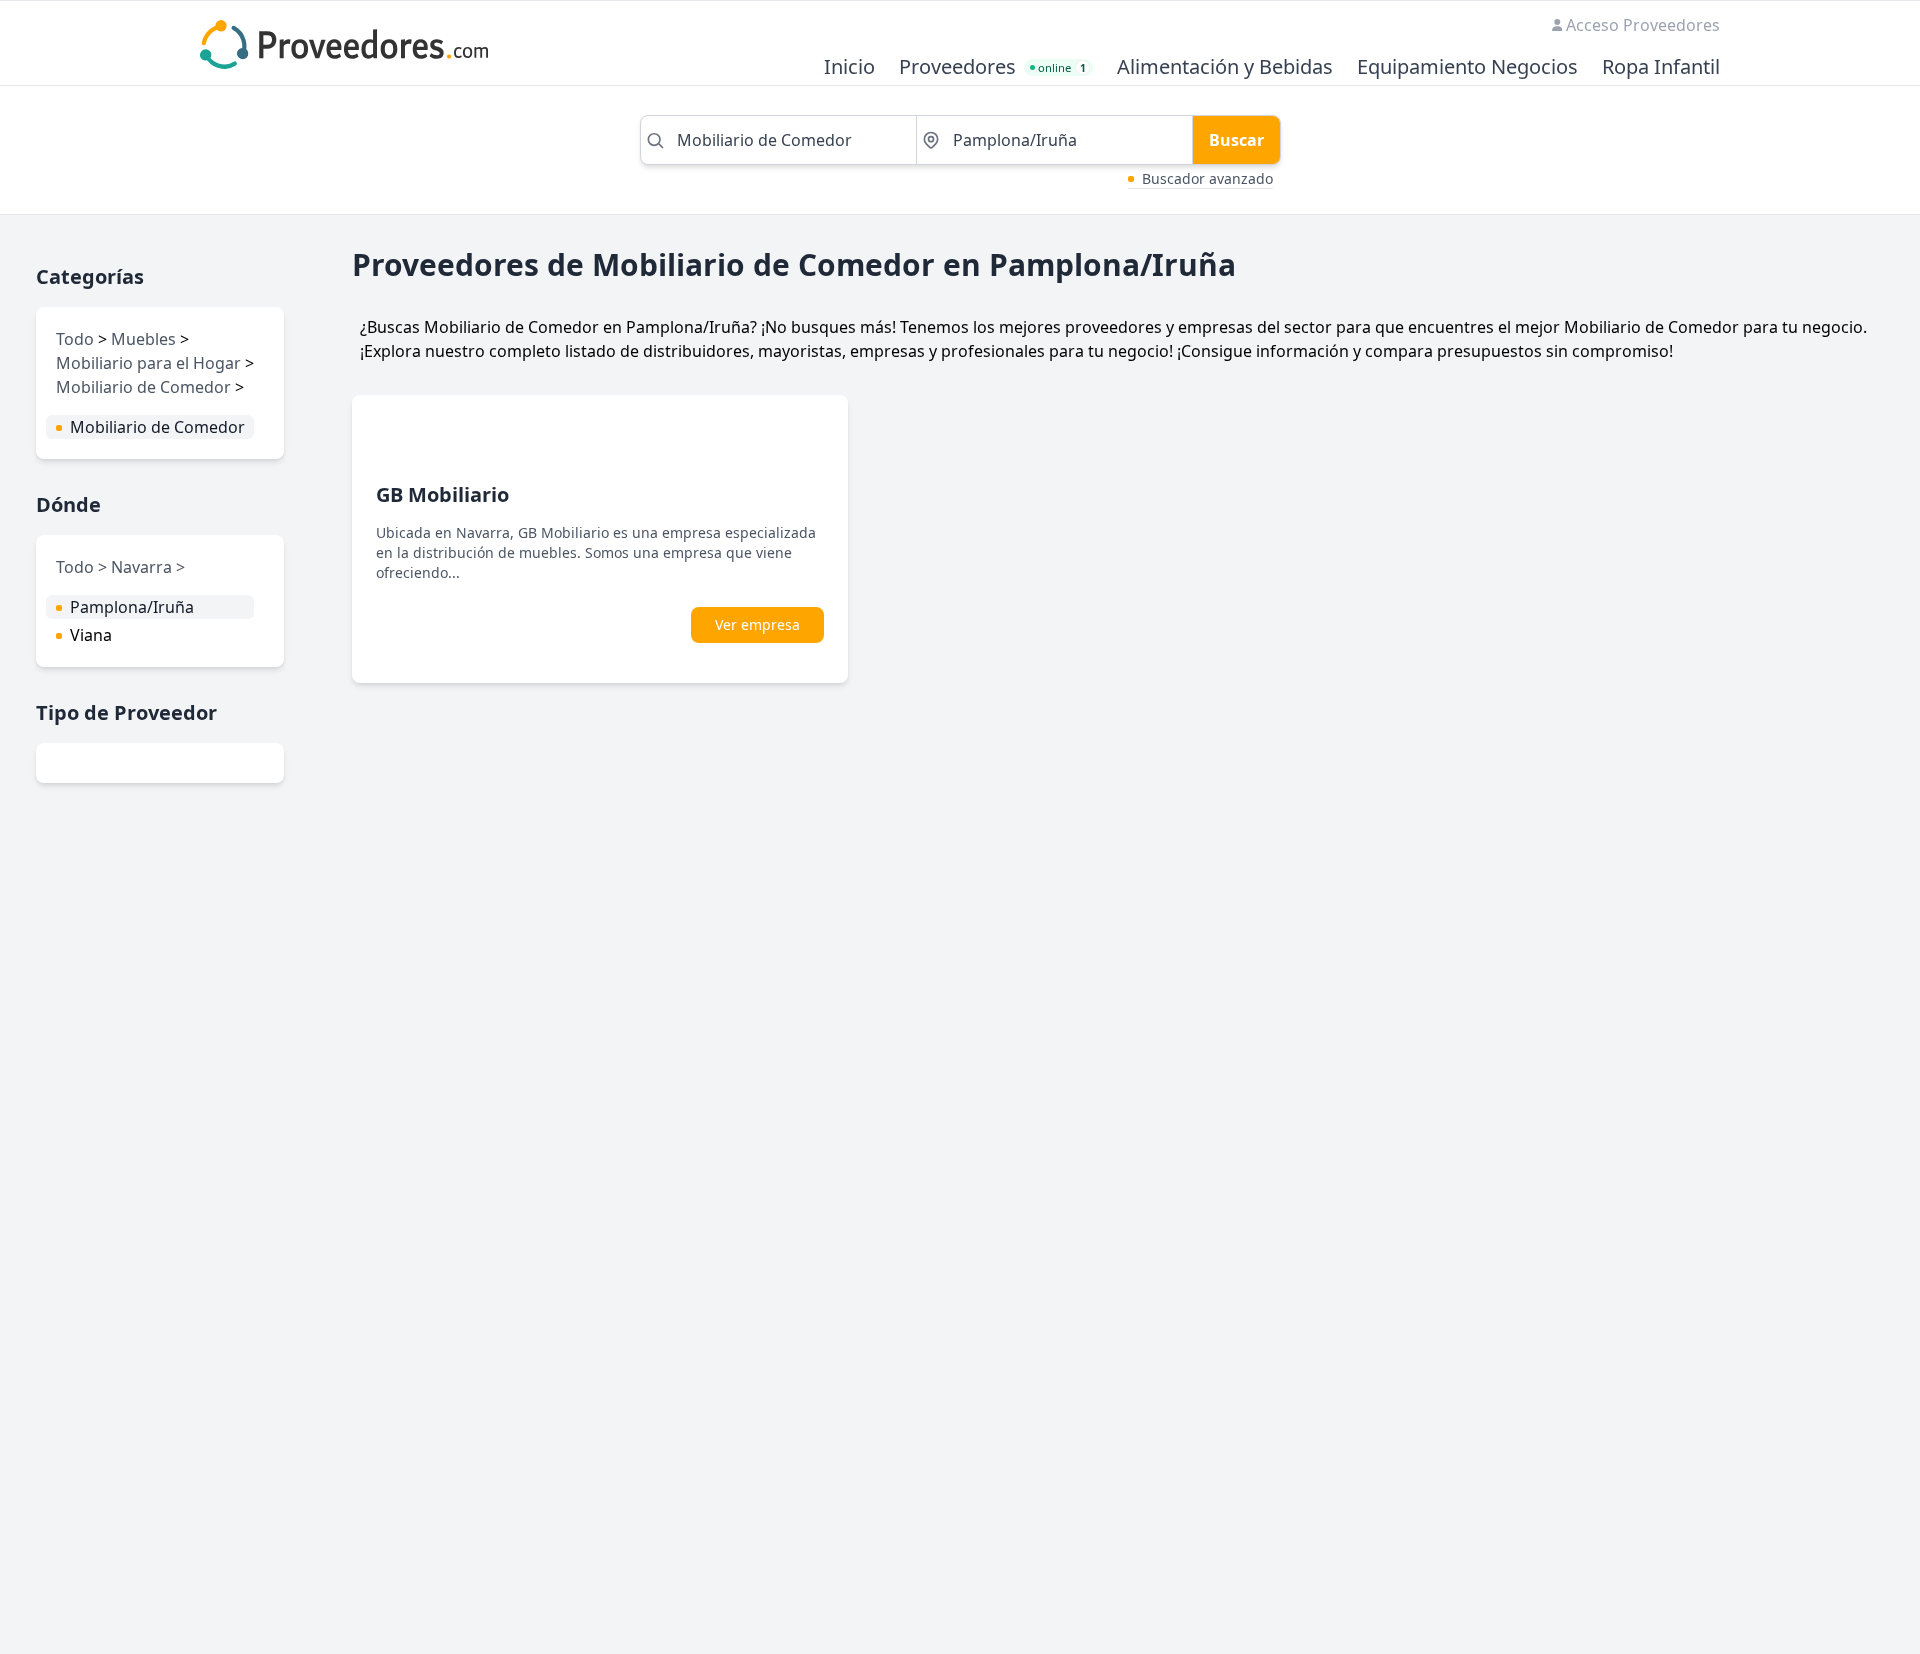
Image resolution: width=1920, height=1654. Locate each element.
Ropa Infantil (1661, 67)
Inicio (849, 67)
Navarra (143, 567)
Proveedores (957, 67)
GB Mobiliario (442, 494)
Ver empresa (757, 624)
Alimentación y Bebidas (1225, 67)
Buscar (1236, 140)
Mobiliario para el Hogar (148, 363)
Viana (91, 635)
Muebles (143, 339)
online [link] (1062, 67)
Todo (75, 339)
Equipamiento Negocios (1467, 67)
